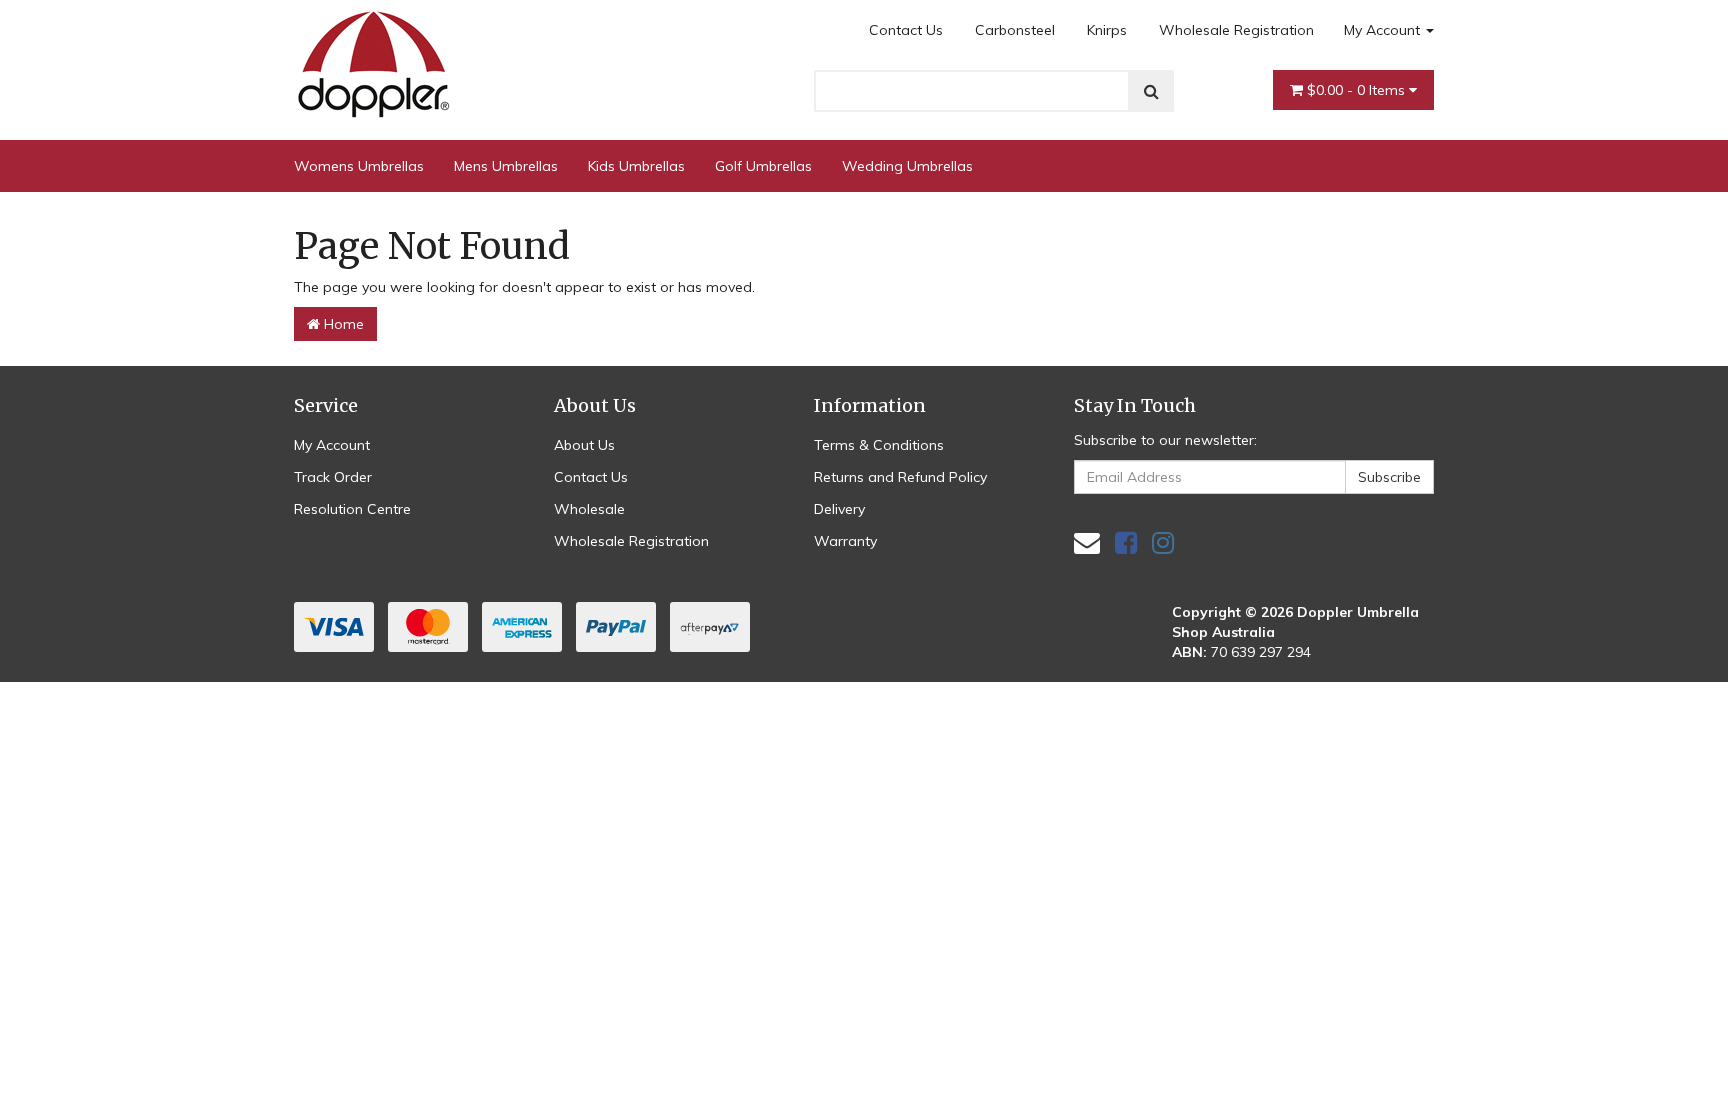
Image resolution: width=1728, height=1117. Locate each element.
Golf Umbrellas (763, 166)
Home (342, 324)
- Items (1358, 90)
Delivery (839, 509)
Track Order (333, 477)
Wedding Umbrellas (907, 166)
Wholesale (589, 509)
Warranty (845, 541)
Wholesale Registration (1236, 30)
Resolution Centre (352, 509)
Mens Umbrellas (506, 166)
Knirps (1107, 30)
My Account (1384, 30)
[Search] (1151, 91)
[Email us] (1087, 542)
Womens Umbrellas (359, 166)
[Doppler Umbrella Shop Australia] (374, 59)
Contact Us (906, 30)
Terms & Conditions (879, 445)
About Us (584, 445)
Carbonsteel (1015, 30)
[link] (1126, 542)
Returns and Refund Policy (900, 477)
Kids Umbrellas (636, 166)
